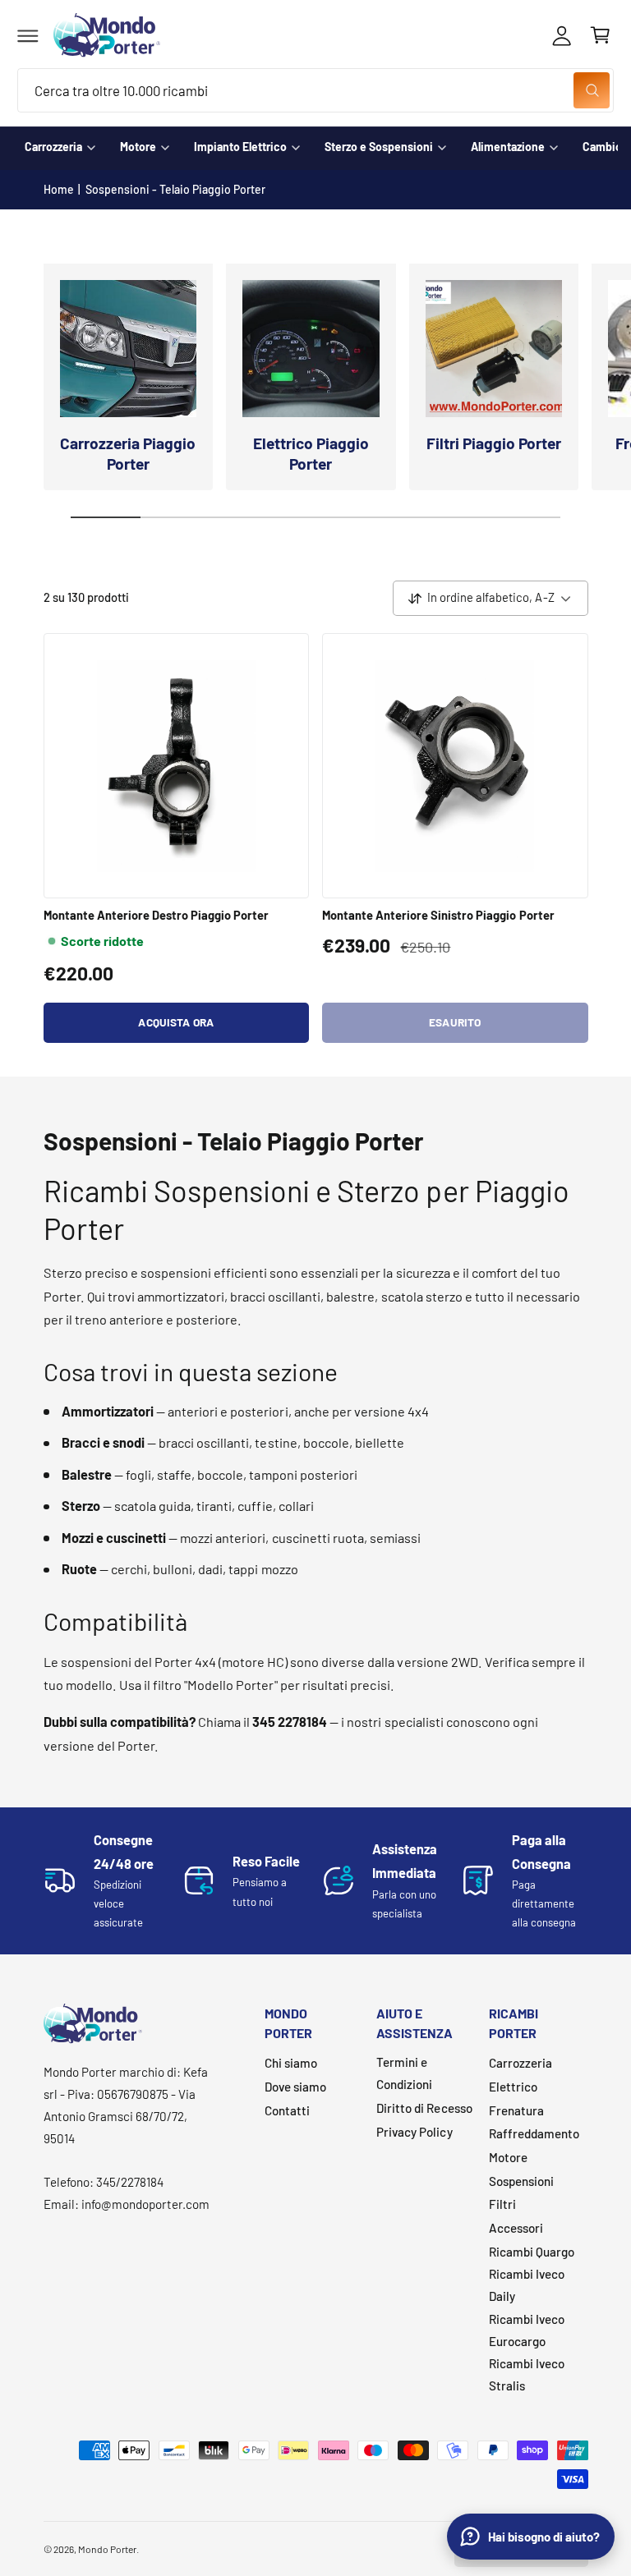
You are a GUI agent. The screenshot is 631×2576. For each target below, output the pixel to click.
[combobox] (315, 91)
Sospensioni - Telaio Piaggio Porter (176, 189)
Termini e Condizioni (404, 2073)
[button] (28, 35)
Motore (138, 147)
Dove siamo (295, 2087)
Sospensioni (521, 2181)
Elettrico (513, 2087)
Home (59, 189)
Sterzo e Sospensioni (379, 147)
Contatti (287, 2110)
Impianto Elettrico (240, 147)
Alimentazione (508, 147)
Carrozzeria (53, 147)
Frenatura (516, 2110)
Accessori (516, 2228)
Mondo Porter (107, 2549)
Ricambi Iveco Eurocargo (527, 2330)
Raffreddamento (534, 2133)
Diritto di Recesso (424, 2108)
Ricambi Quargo (532, 2252)
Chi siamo (291, 2063)
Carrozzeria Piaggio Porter (128, 453)
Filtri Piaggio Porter (494, 443)
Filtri (502, 2204)
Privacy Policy (414, 2132)
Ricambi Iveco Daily (527, 2285)
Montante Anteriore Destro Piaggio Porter (157, 915)
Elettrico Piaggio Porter (311, 453)
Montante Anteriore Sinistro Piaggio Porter (438, 915)
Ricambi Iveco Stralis (527, 2374)
